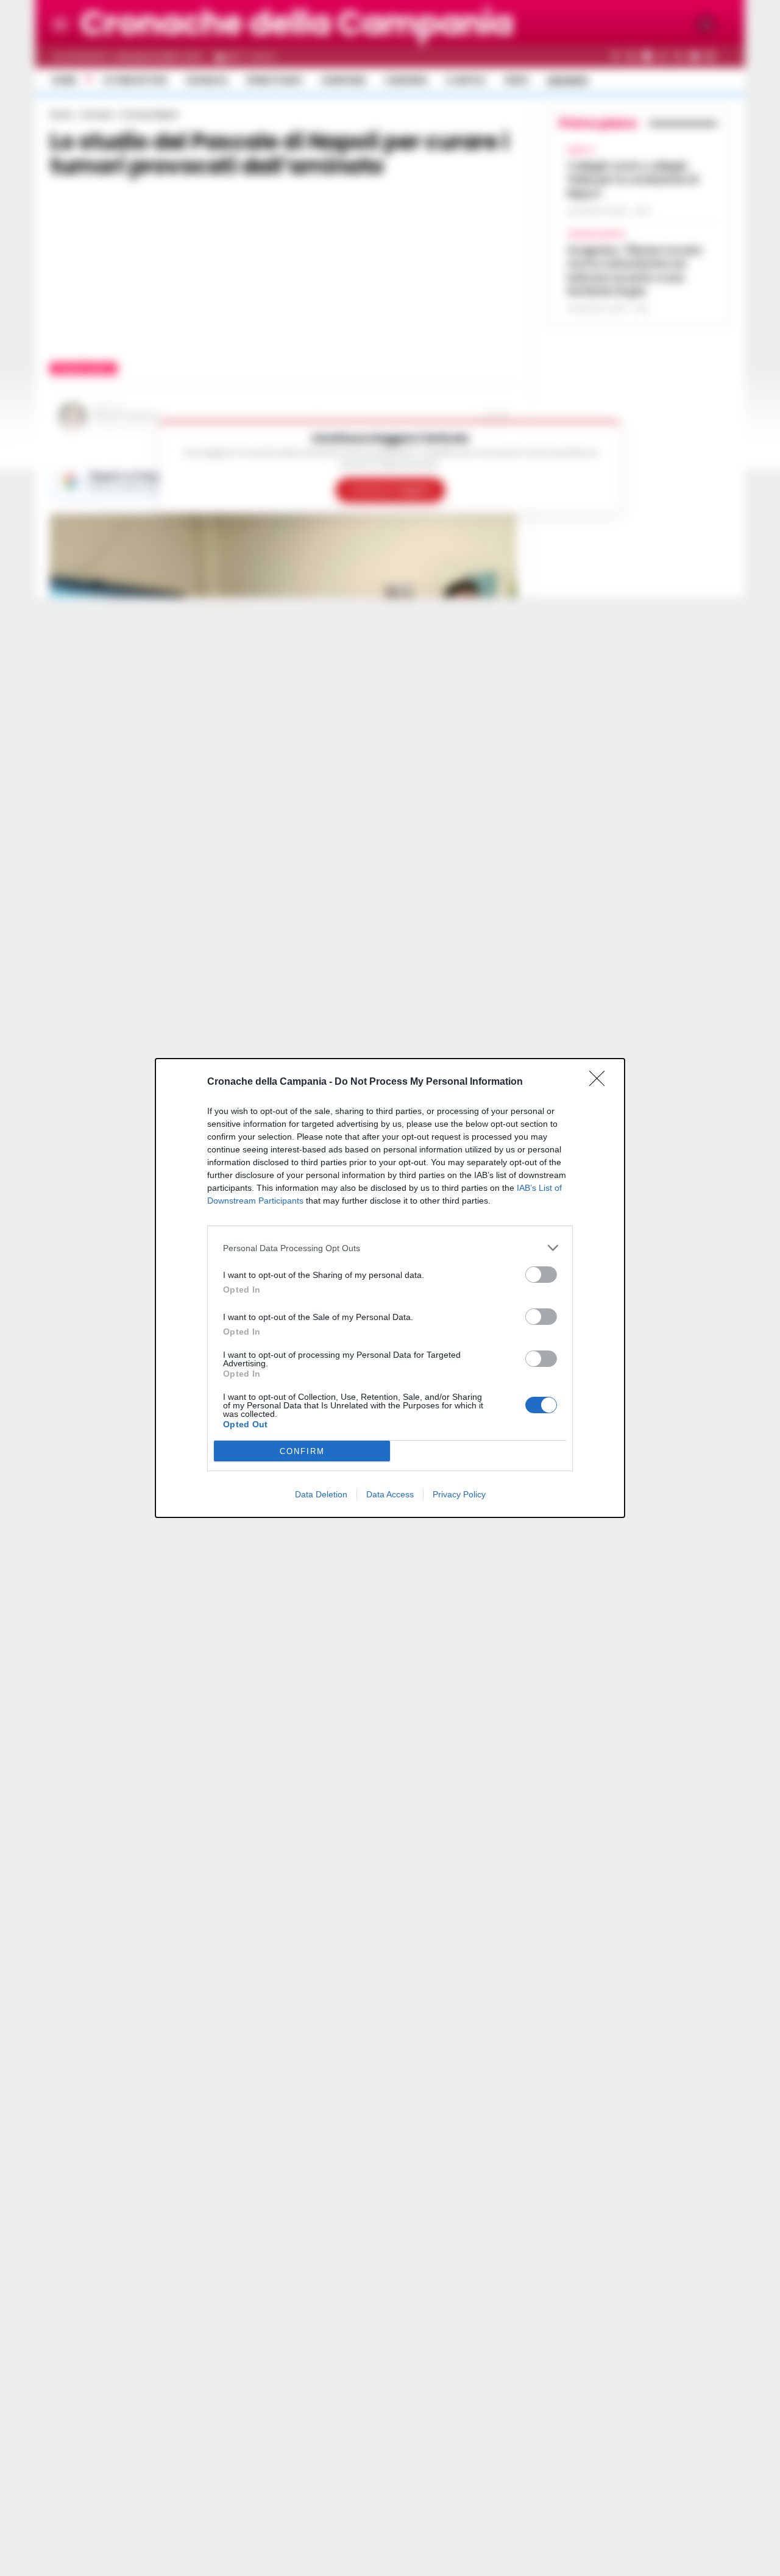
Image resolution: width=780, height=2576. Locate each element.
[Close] (601, 1082)
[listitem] (390, 1248)
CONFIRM (302, 1451)
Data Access (390, 1494)
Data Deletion (321, 1494)
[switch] (541, 1275)
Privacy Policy (459, 1494)
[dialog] (390, 1288)
